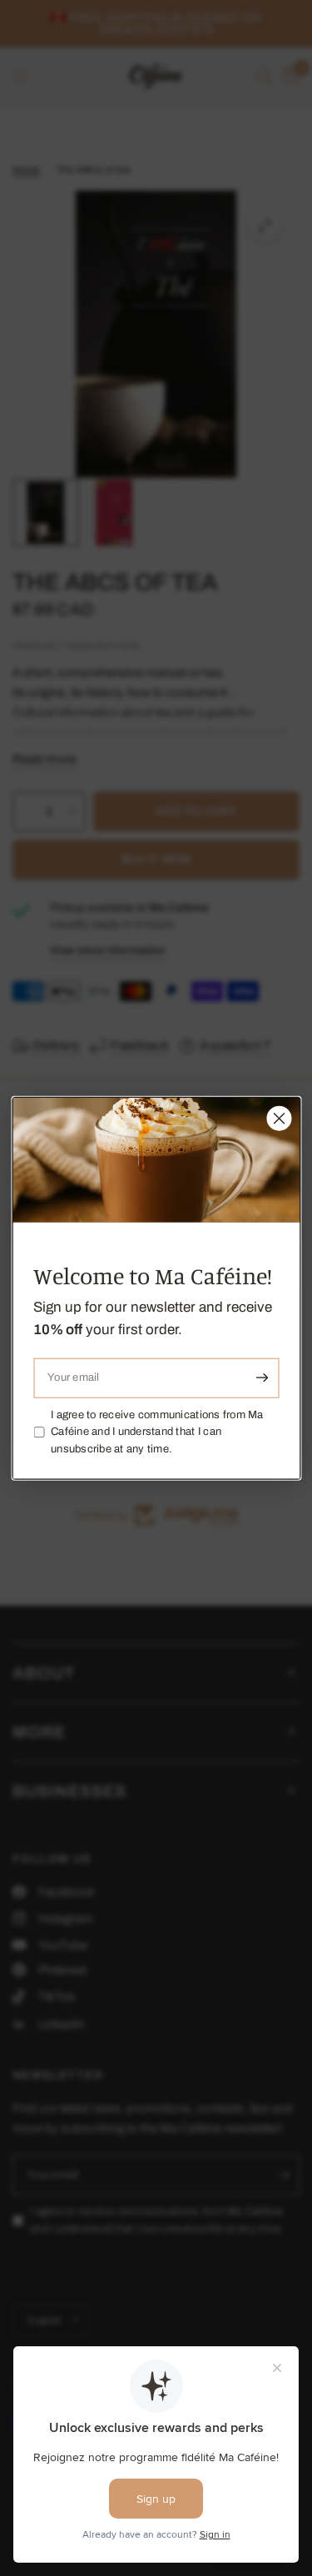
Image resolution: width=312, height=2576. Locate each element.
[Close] (279, 1118)
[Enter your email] (262, 1377)
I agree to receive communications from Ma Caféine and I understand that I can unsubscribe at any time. (157, 1432)
